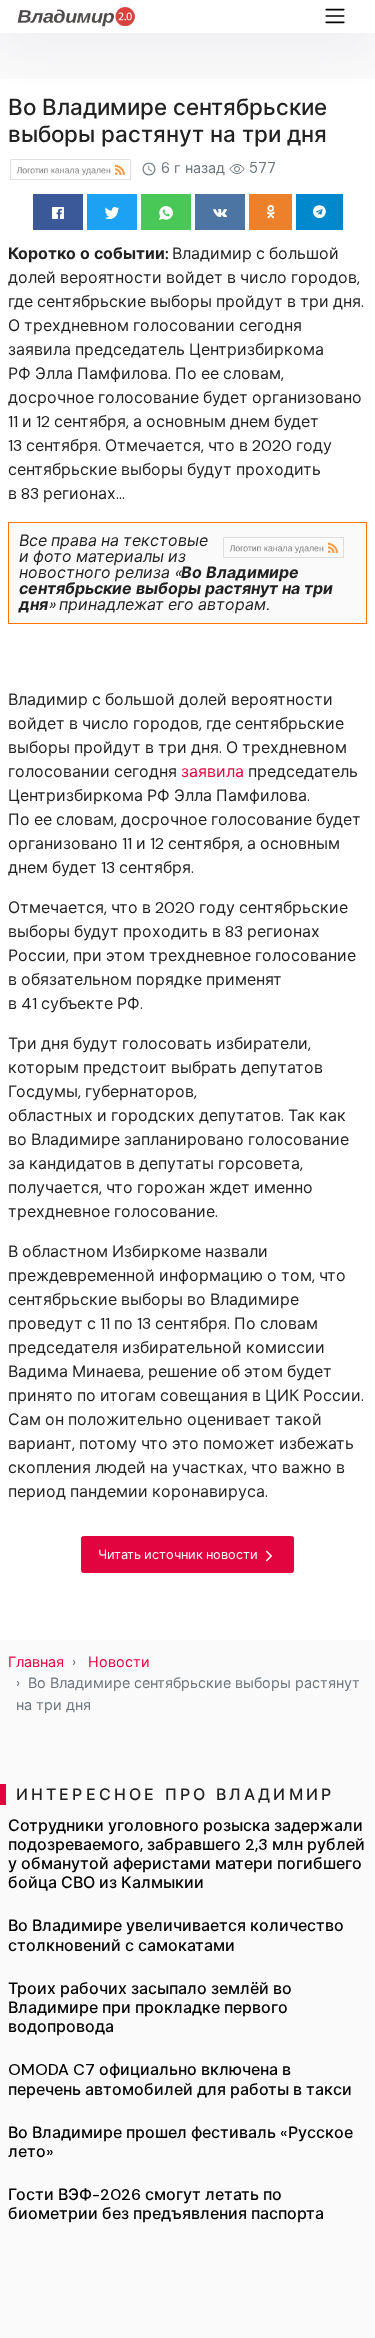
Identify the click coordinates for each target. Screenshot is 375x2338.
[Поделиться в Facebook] (58, 212)
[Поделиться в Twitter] (112, 212)
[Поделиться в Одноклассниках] (270, 212)
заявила (212, 771)
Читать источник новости (179, 1554)
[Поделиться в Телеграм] (319, 212)
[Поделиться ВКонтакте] (220, 212)
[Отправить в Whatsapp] (166, 212)
